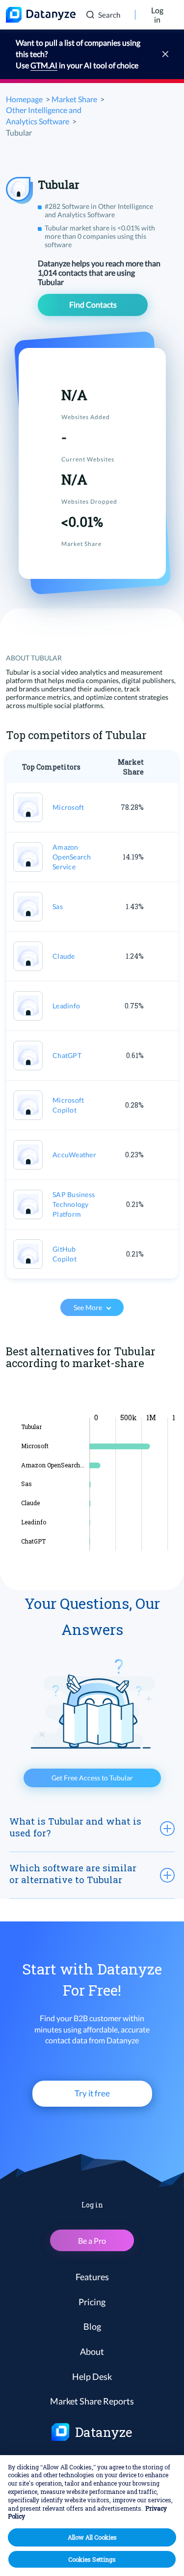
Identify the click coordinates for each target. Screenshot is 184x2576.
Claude (64, 956)
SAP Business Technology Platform (74, 1204)
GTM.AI (44, 65)
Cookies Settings (92, 2559)
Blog (92, 2326)
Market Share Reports (92, 2401)
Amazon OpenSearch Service (72, 857)
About (92, 2351)
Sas (58, 906)
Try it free (92, 2093)
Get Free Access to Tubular (92, 1778)
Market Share (74, 99)
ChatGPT (67, 1055)
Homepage (24, 99)
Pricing (92, 2302)
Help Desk (92, 2376)
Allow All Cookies (92, 2537)
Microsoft (68, 807)
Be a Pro (92, 2241)
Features (92, 2277)
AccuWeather (74, 1155)
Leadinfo (66, 1006)
